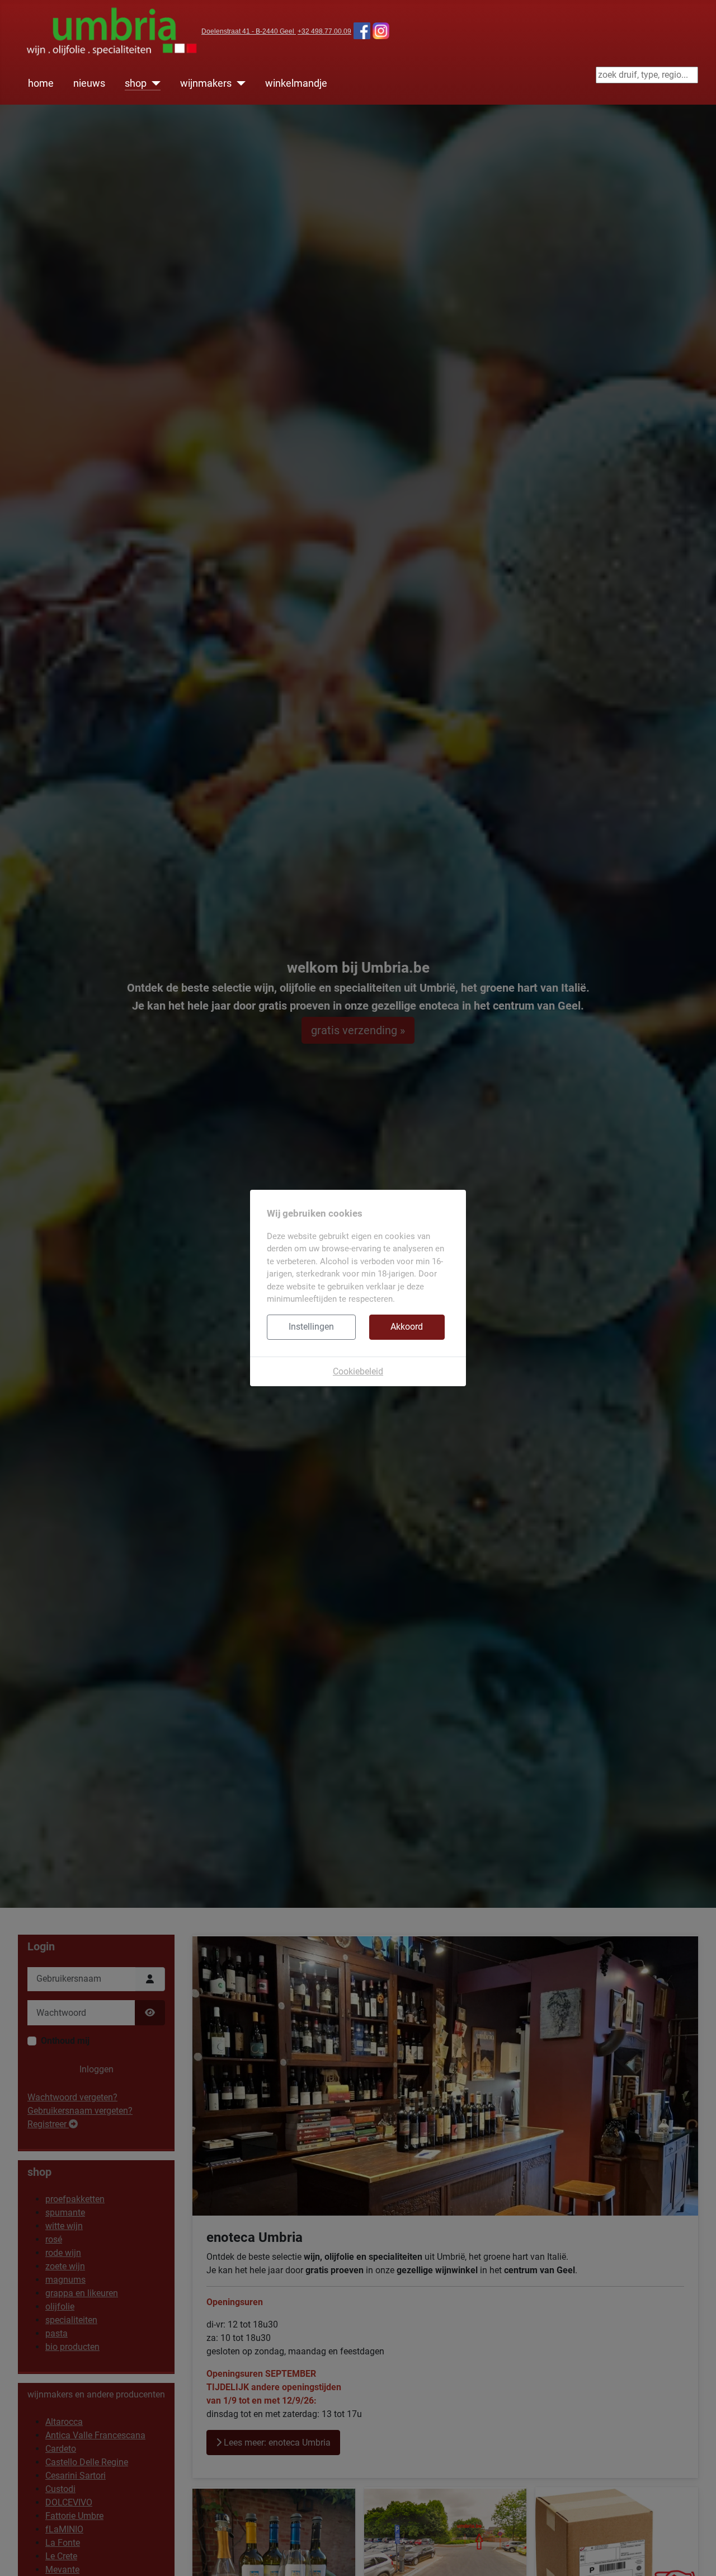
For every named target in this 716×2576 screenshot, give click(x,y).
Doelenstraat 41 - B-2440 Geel (249, 31)
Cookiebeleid (358, 1371)
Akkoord (407, 1327)
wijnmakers (206, 83)
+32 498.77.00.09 (324, 31)
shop (136, 83)
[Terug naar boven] (696, 2555)
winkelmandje (296, 83)
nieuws (89, 83)
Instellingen (311, 1327)
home (41, 83)
